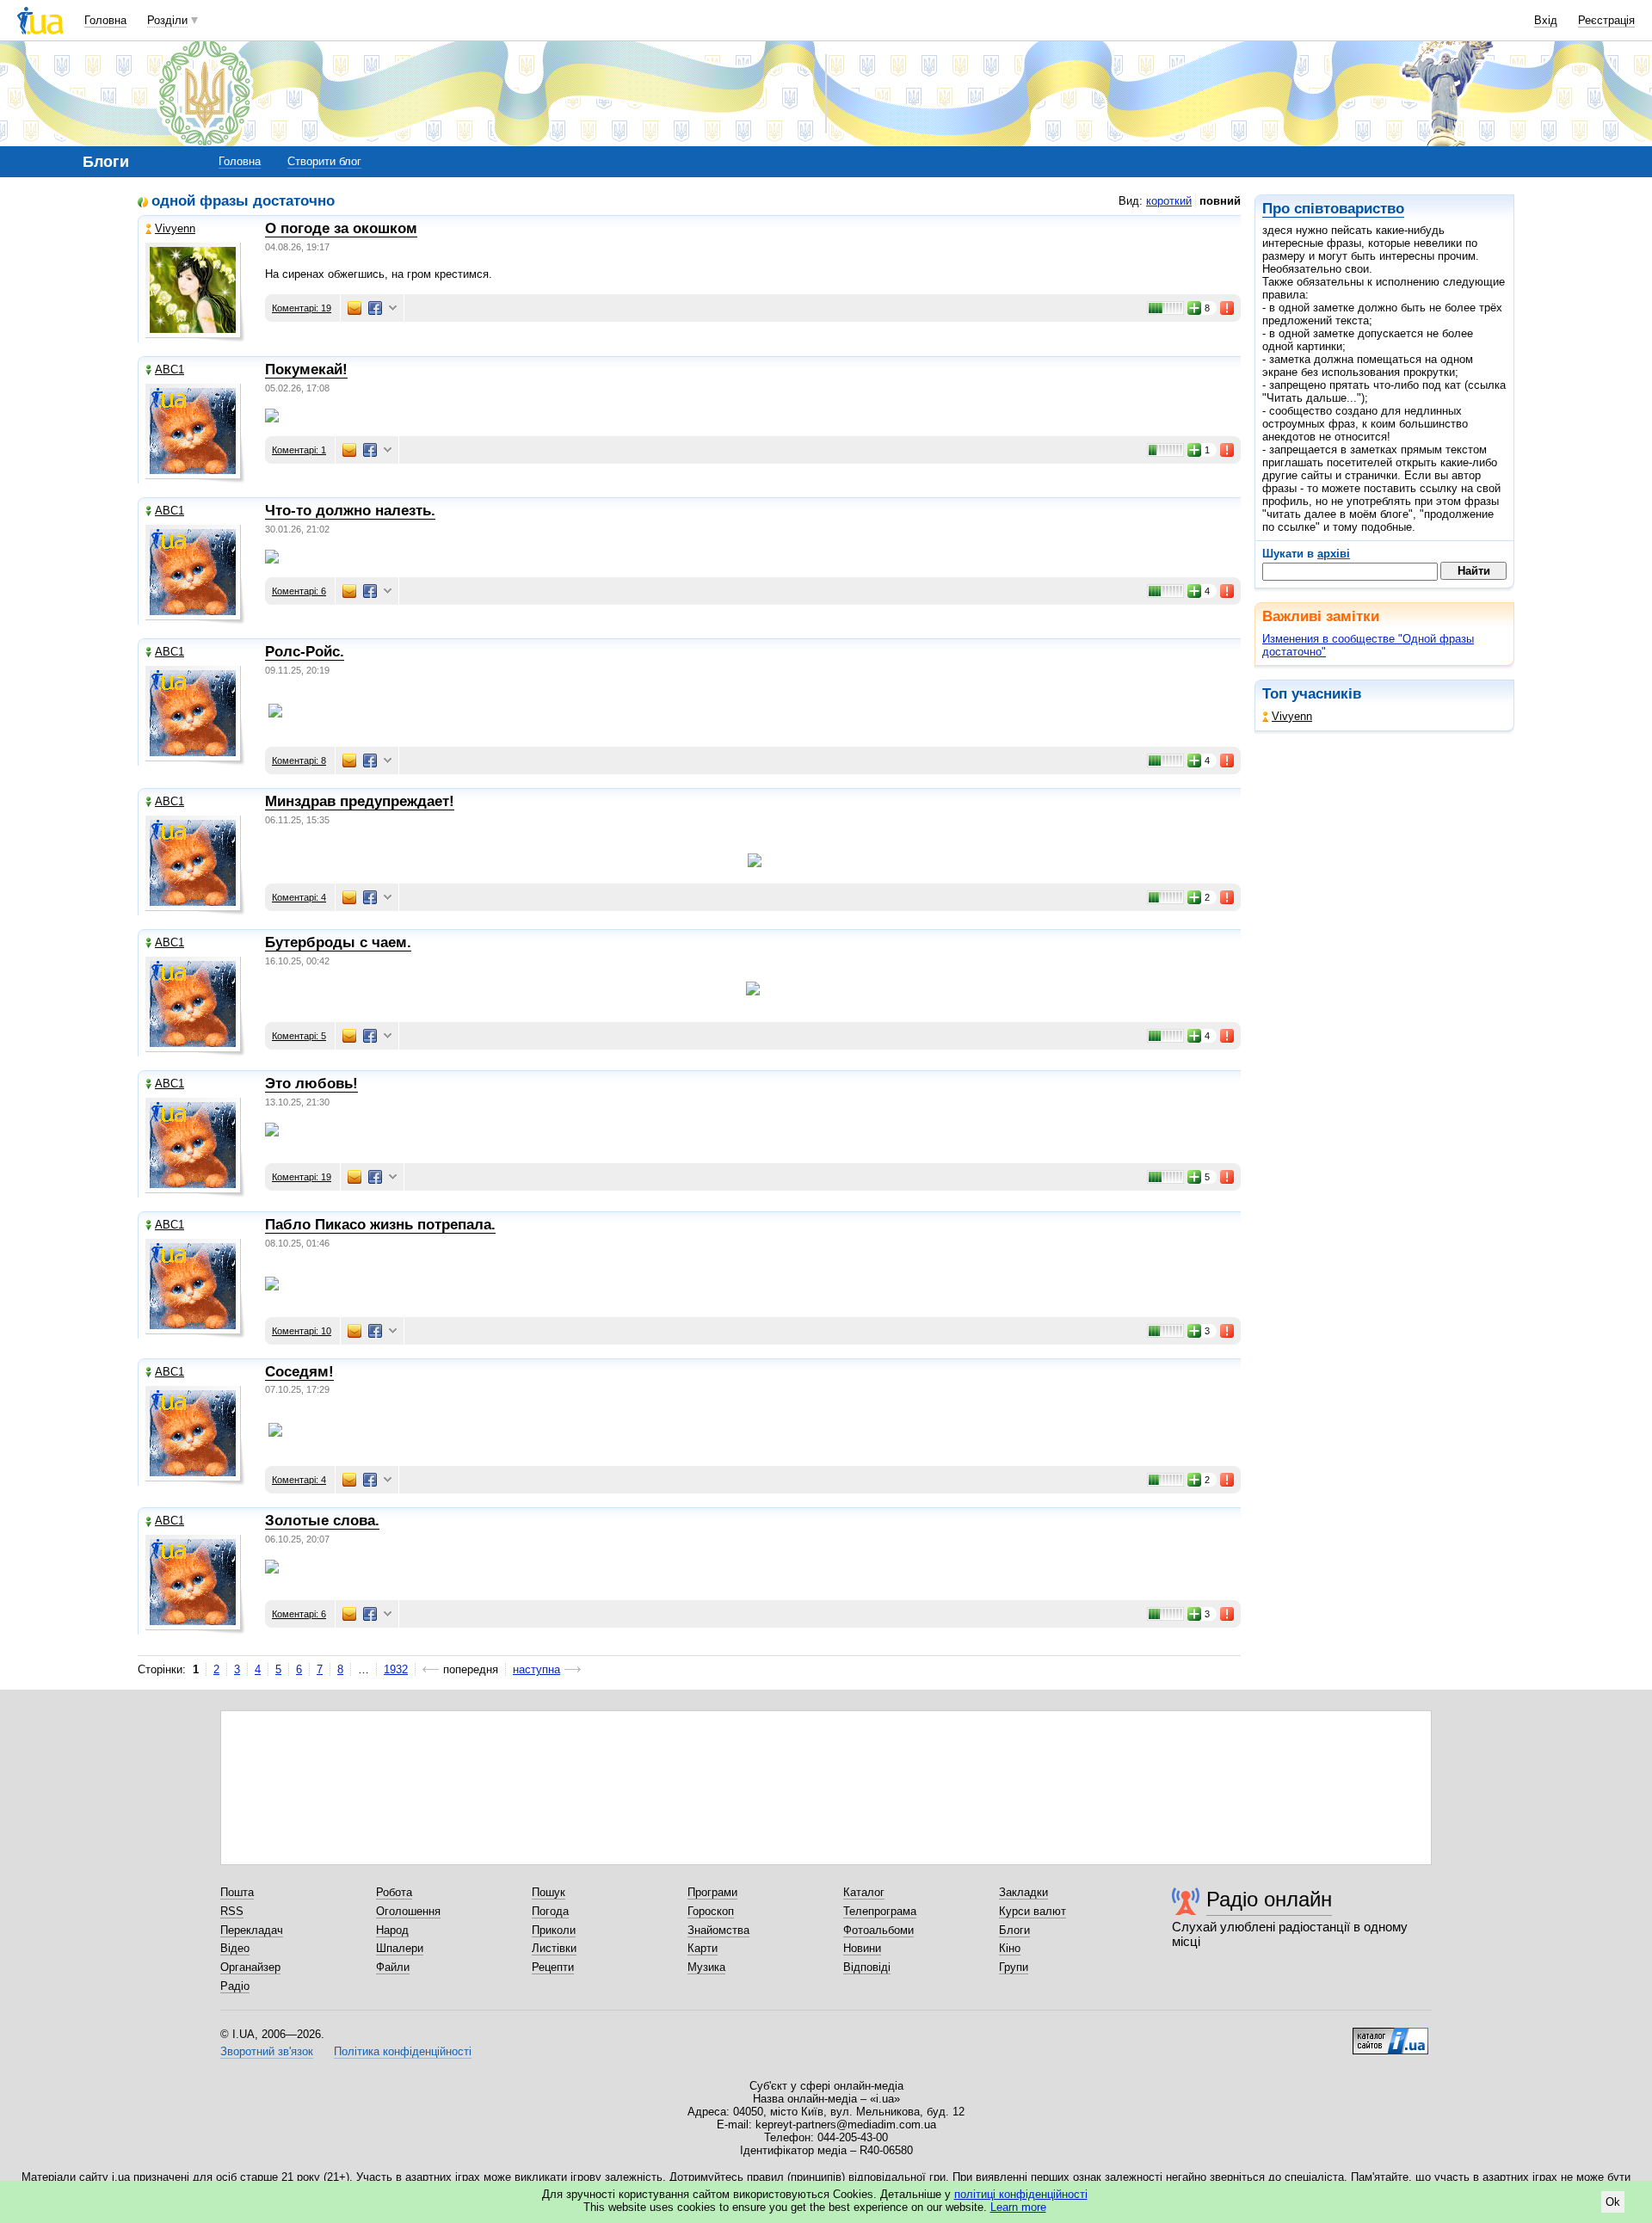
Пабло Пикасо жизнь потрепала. (380, 1225)
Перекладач (252, 1930)
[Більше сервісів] (393, 308)
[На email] (354, 308)
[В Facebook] (375, 308)
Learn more (1018, 2207)
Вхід (1546, 20)
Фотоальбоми (878, 1930)
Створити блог (324, 161)
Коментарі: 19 (302, 308)
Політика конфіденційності (403, 2051)
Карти (703, 1948)
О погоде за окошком (341, 228)
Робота (394, 1892)
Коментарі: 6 (299, 591)
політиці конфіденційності (1021, 2194)
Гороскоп (711, 1911)
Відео (235, 1948)
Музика (706, 1967)
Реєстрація (1606, 20)
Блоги (1014, 1930)
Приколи (554, 1930)
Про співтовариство (1333, 209)
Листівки (554, 1948)
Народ (392, 1930)
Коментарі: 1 (299, 450)
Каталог (864, 1892)
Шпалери (400, 1948)
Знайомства (718, 1930)
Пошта (237, 1892)
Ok (1613, 2202)
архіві (1334, 554)
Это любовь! (311, 1084)
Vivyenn (1292, 716)
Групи (1014, 1967)
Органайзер (250, 1967)
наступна (536, 1669)
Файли (393, 1967)
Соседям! (299, 1372)
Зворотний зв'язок (267, 2051)
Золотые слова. (322, 1521)
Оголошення (408, 1911)
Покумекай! (306, 369)
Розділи (167, 20)
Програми (712, 1892)
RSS (232, 1911)
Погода (550, 1911)
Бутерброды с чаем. (338, 942)
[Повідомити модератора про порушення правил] (1228, 308)
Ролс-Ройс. (305, 652)
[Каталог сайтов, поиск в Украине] (1390, 2035)
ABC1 (170, 369)
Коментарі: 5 (299, 1036)
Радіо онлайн (1269, 1899)
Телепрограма (880, 1911)
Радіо (235, 1986)
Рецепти (553, 1967)
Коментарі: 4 (299, 897)
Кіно (1010, 1948)
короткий (1169, 201)
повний (1220, 201)
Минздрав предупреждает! (360, 801)
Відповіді (867, 1967)
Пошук (549, 1892)
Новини (862, 1948)
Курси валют (1032, 1911)
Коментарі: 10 (302, 1331)
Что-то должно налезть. (350, 511)
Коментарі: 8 (299, 760)
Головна (105, 20)
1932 (396, 1669)
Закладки (1023, 1892)
